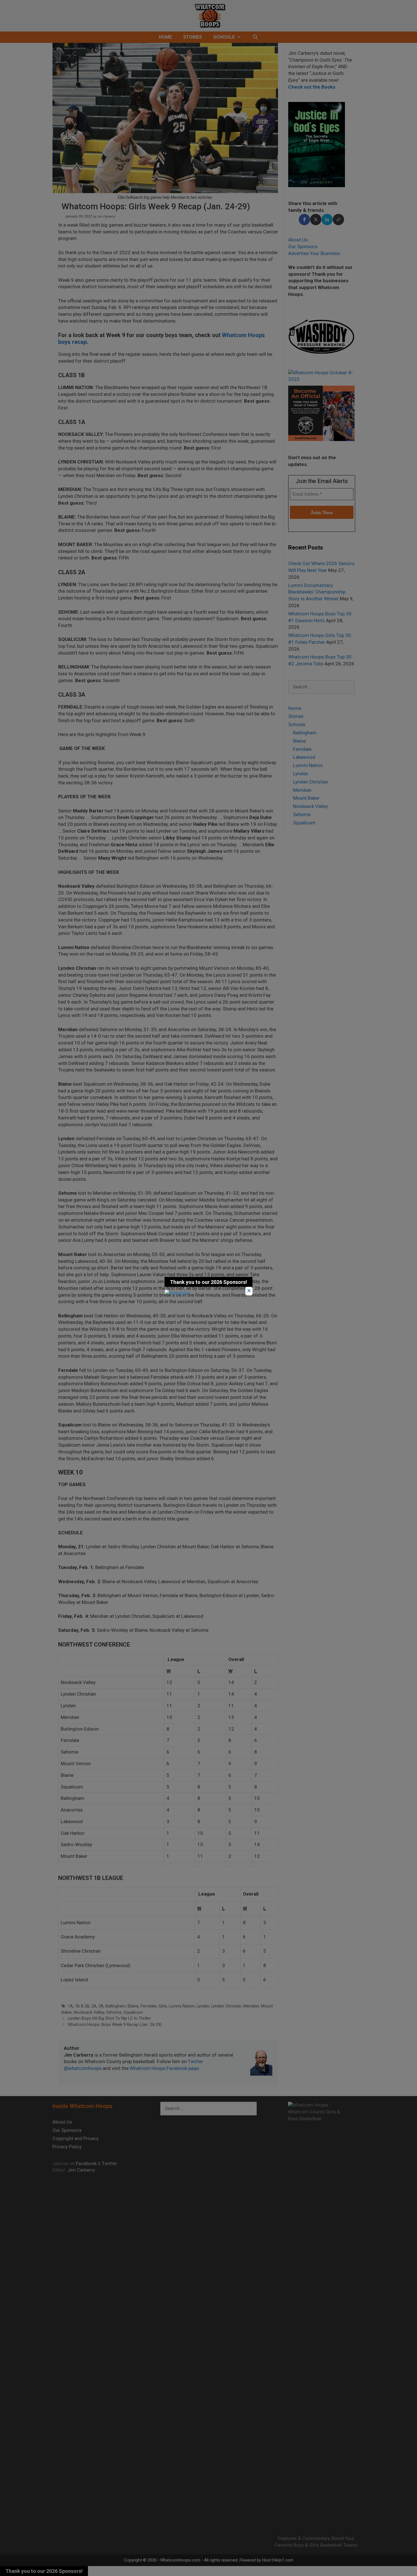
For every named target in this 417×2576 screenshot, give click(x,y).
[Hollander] (177, 1293)
